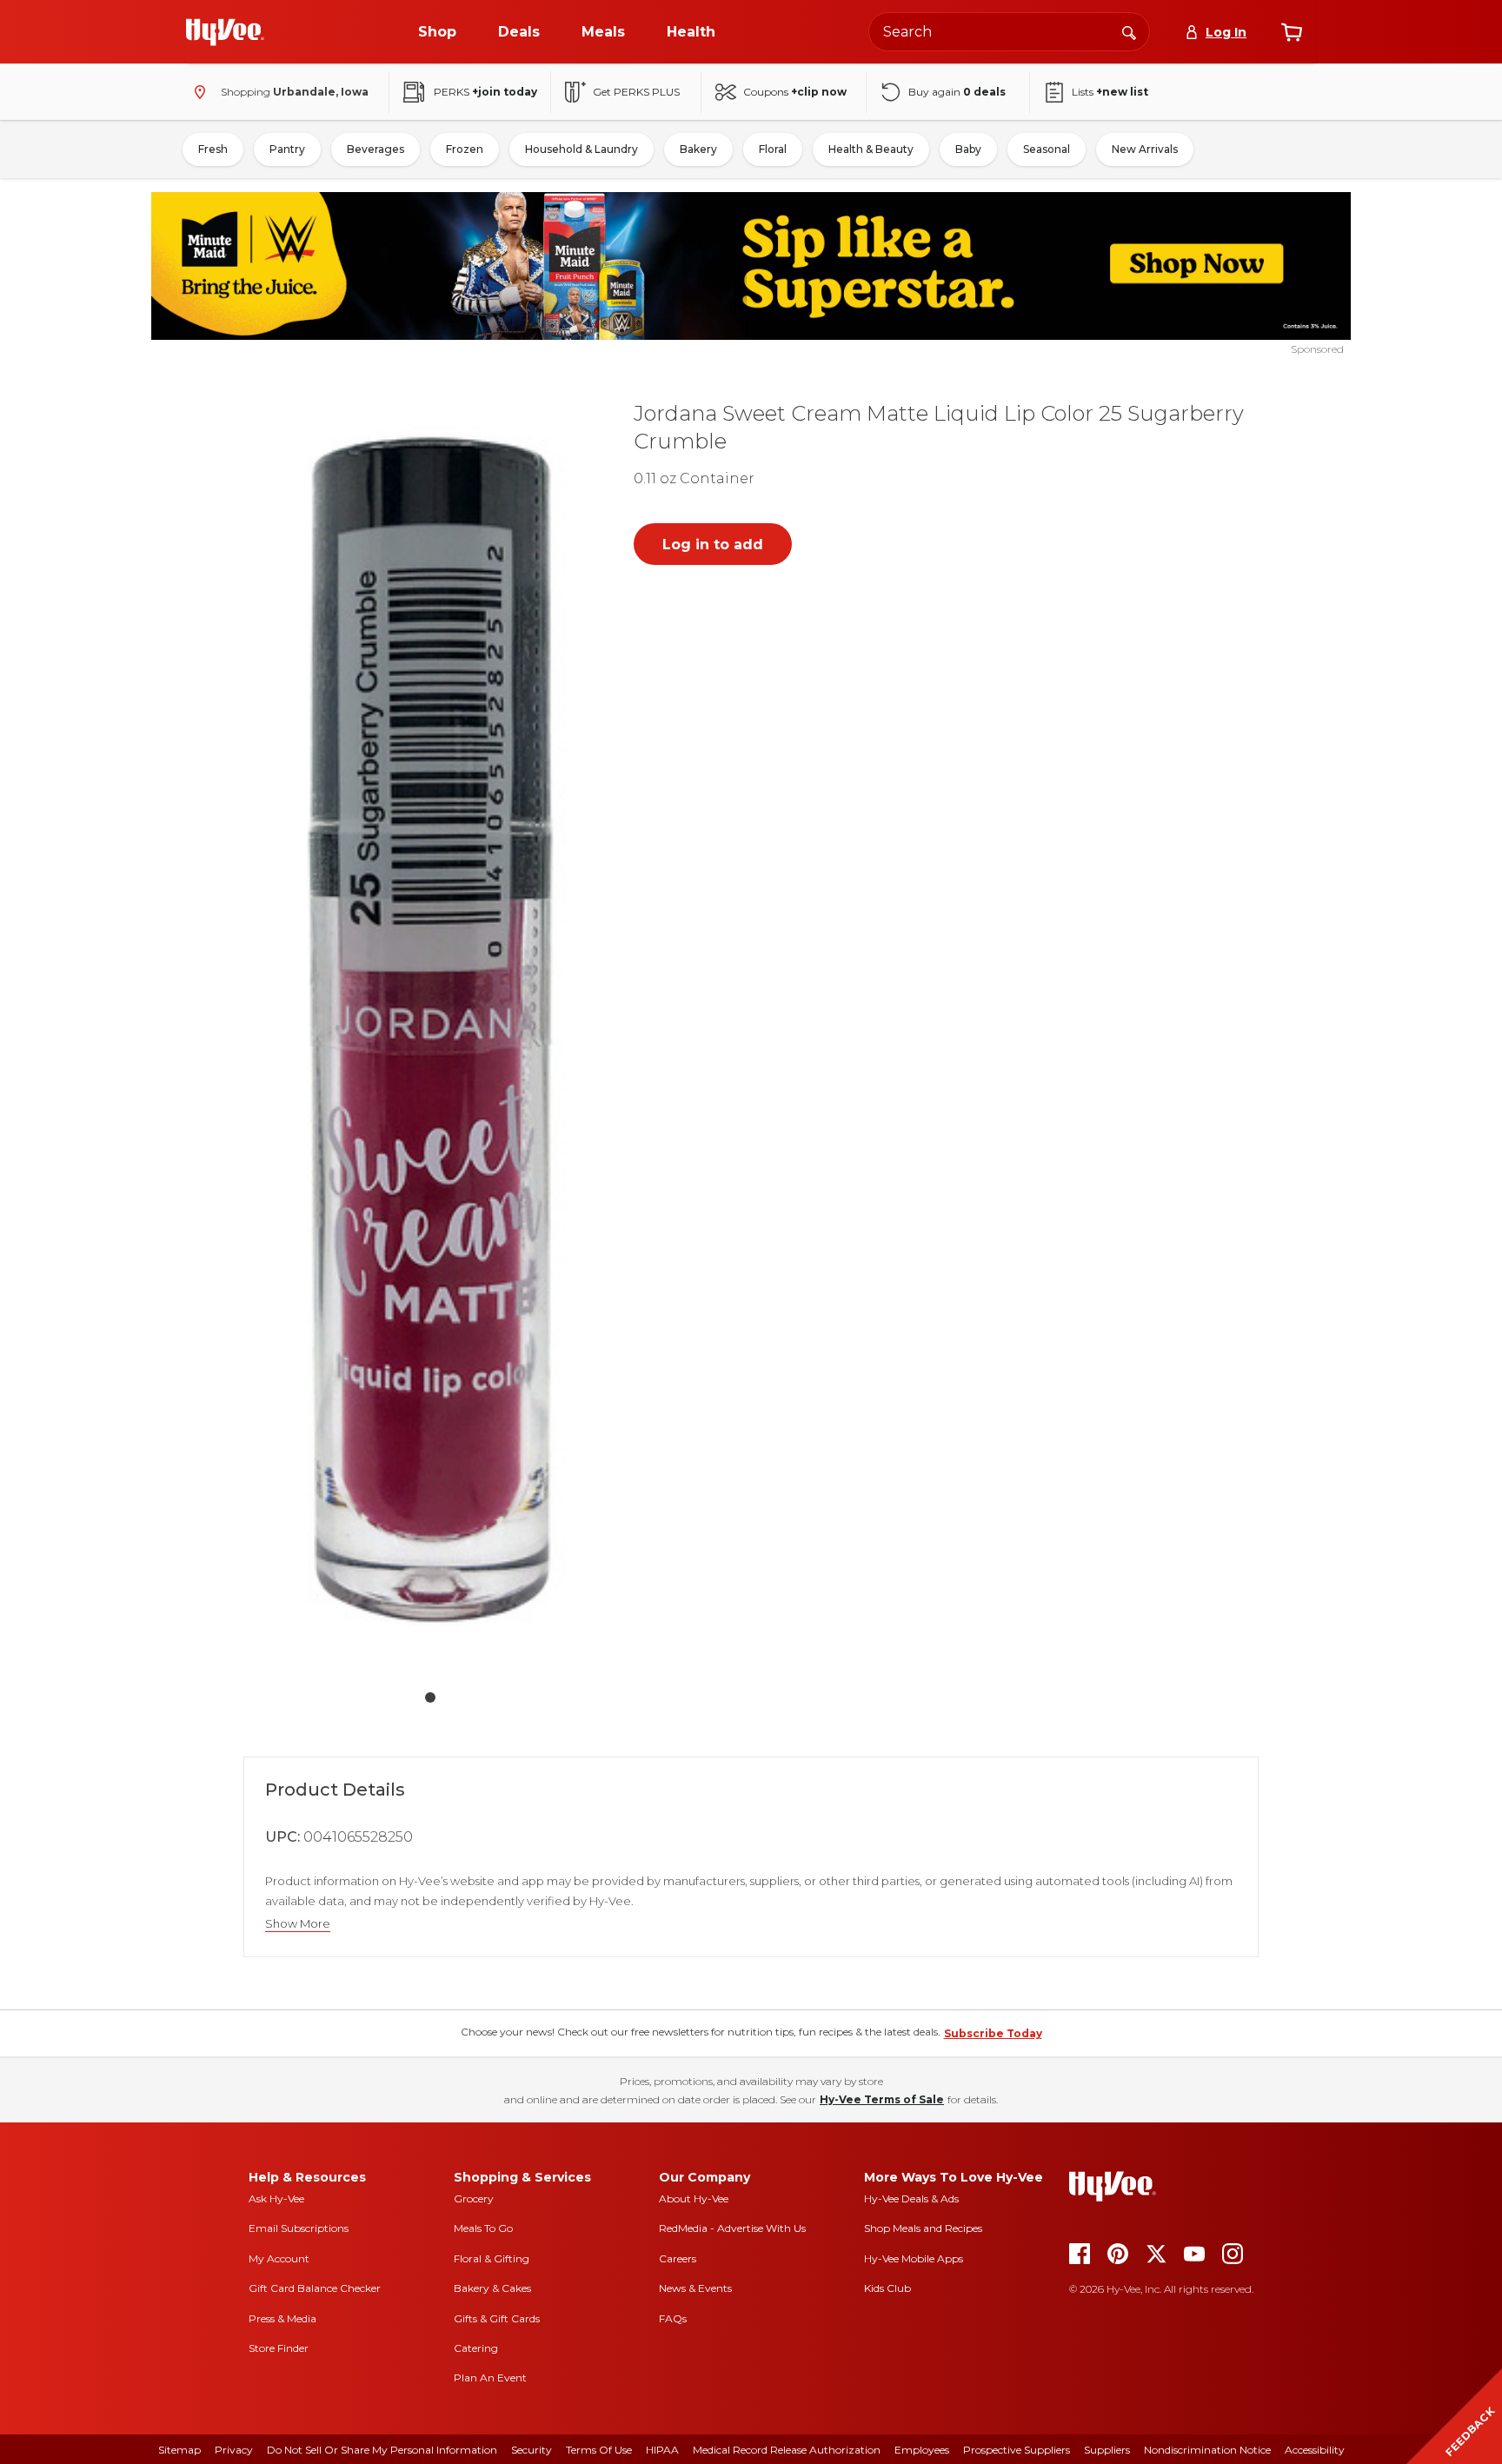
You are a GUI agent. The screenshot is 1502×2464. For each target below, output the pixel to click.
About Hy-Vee (694, 2198)
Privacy (234, 2450)
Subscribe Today (993, 2033)
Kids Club (887, 2288)
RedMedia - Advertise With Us (732, 2228)
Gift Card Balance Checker (315, 2288)
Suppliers (1107, 2450)
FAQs (673, 2318)
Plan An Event (490, 2378)
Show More (298, 1924)
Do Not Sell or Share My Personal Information (382, 2450)
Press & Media (282, 2318)
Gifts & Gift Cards (497, 2318)
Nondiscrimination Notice (1207, 2450)
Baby (968, 149)
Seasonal (1047, 149)
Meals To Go (483, 2228)
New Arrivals (1145, 149)
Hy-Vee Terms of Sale (882, 2099)
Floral (773, 149)
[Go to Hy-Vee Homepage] (225, 32)
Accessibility (1315, 2450)
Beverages (375, 149)
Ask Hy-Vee (276, 2198)
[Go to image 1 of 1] (430, 1697)
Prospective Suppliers (1017, 2450)
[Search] (1129, 31)
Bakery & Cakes (492, 2288)
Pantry (287, 149)
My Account (279, 2258)
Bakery (698, 149)
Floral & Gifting (492, 2258)
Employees (922, 2450)
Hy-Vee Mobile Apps (914, 2258)
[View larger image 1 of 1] (430, 1029)
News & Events (695, 2288)
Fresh (213, 149)
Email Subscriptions (299, 2228)
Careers (678, 2258)
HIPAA (662, 2450)
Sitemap (179, 2450)
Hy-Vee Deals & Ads (911, 2198)
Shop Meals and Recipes (923, 2228)
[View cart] (1292, 32)
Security (532, 2450)
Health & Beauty (871, 149)
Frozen (465, 149)
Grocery (474, 2198)
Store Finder (279, 2348)
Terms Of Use (599, 2450)
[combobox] (1009, 32)
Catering (476, 2348)
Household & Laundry (582, 149)
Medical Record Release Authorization (787, 2450)
